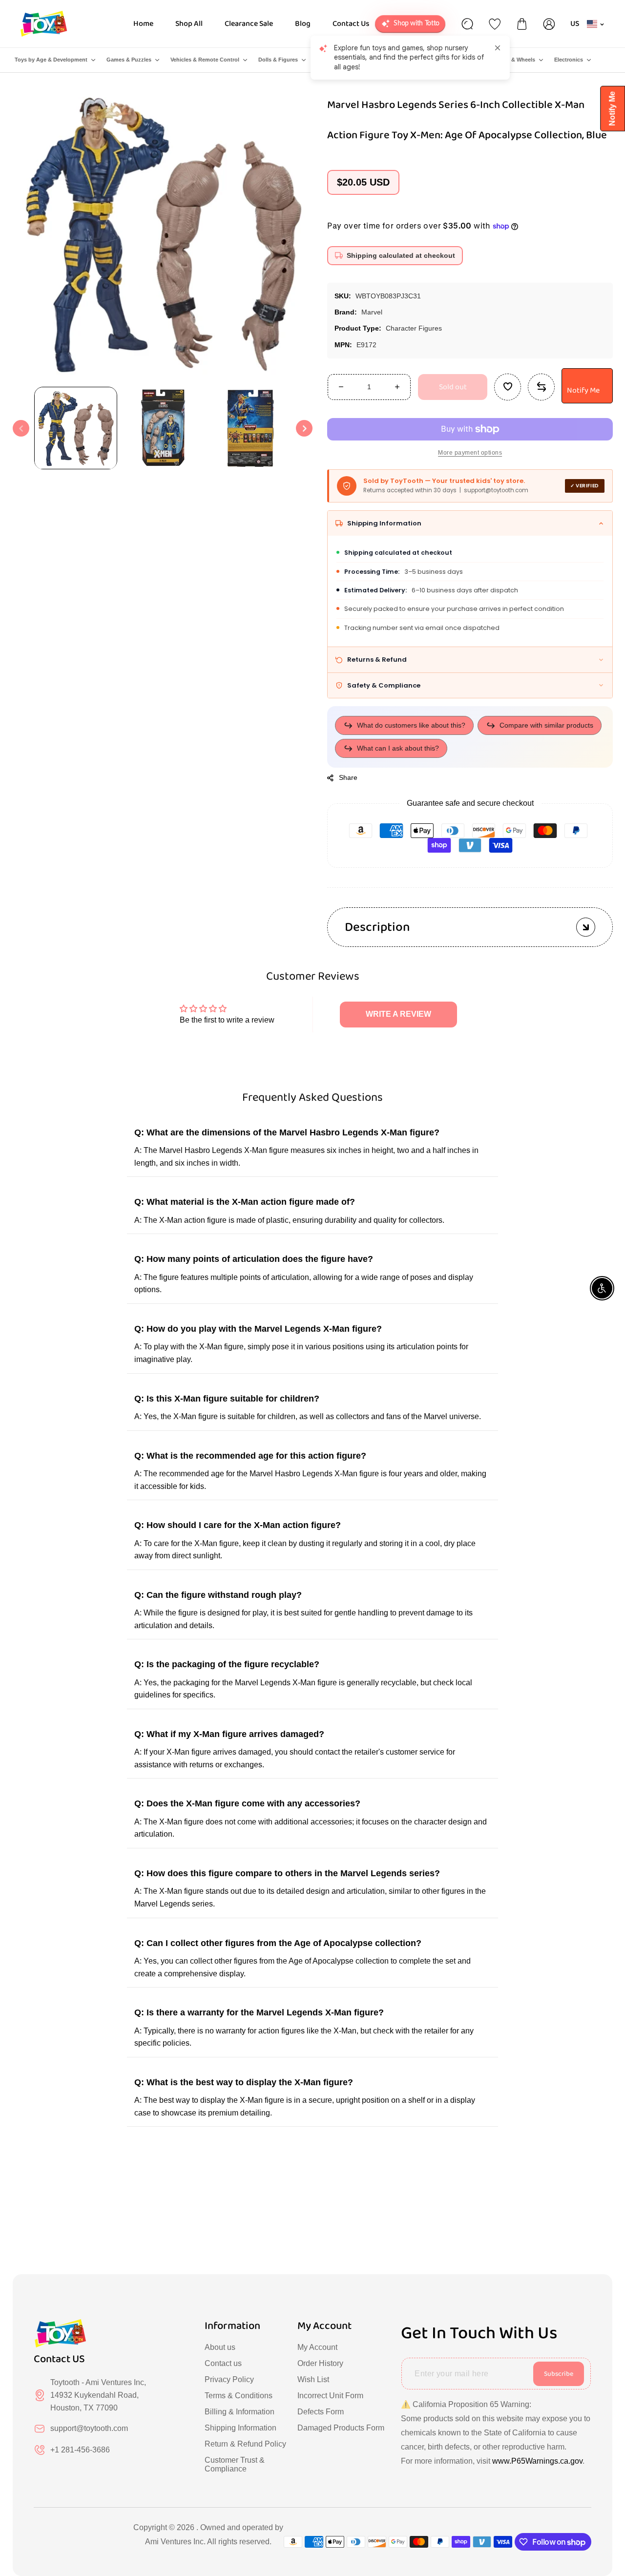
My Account (317, 2347)
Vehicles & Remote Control (205, 60)
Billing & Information (240, 2412)
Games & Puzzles (129, 60)
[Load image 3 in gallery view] (251, 428)
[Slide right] (304, 428)
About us (220, 2347)
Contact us (223, 2363)
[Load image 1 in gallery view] (76, 428)
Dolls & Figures (278, 60)
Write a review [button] (398, 1014)
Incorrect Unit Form (330, 2396)
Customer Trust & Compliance (235, 2464)
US (575, 24)
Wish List (313, 2379)
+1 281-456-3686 (80, 2450)
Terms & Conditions (239, 2396)
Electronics (569, 60)
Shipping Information (240, 2428)
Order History (320, 2363)
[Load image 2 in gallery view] (163, 428)
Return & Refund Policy (245, 2444)
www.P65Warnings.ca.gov (537, 2461)
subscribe (559, 2374)
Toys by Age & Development (51, 60)
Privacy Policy (229, 2379)
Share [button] (348, 777)
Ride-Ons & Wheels (510, 60)
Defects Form (321, 2412)
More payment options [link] (470, 453)
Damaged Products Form (341, 2428)
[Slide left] (21, 428)
